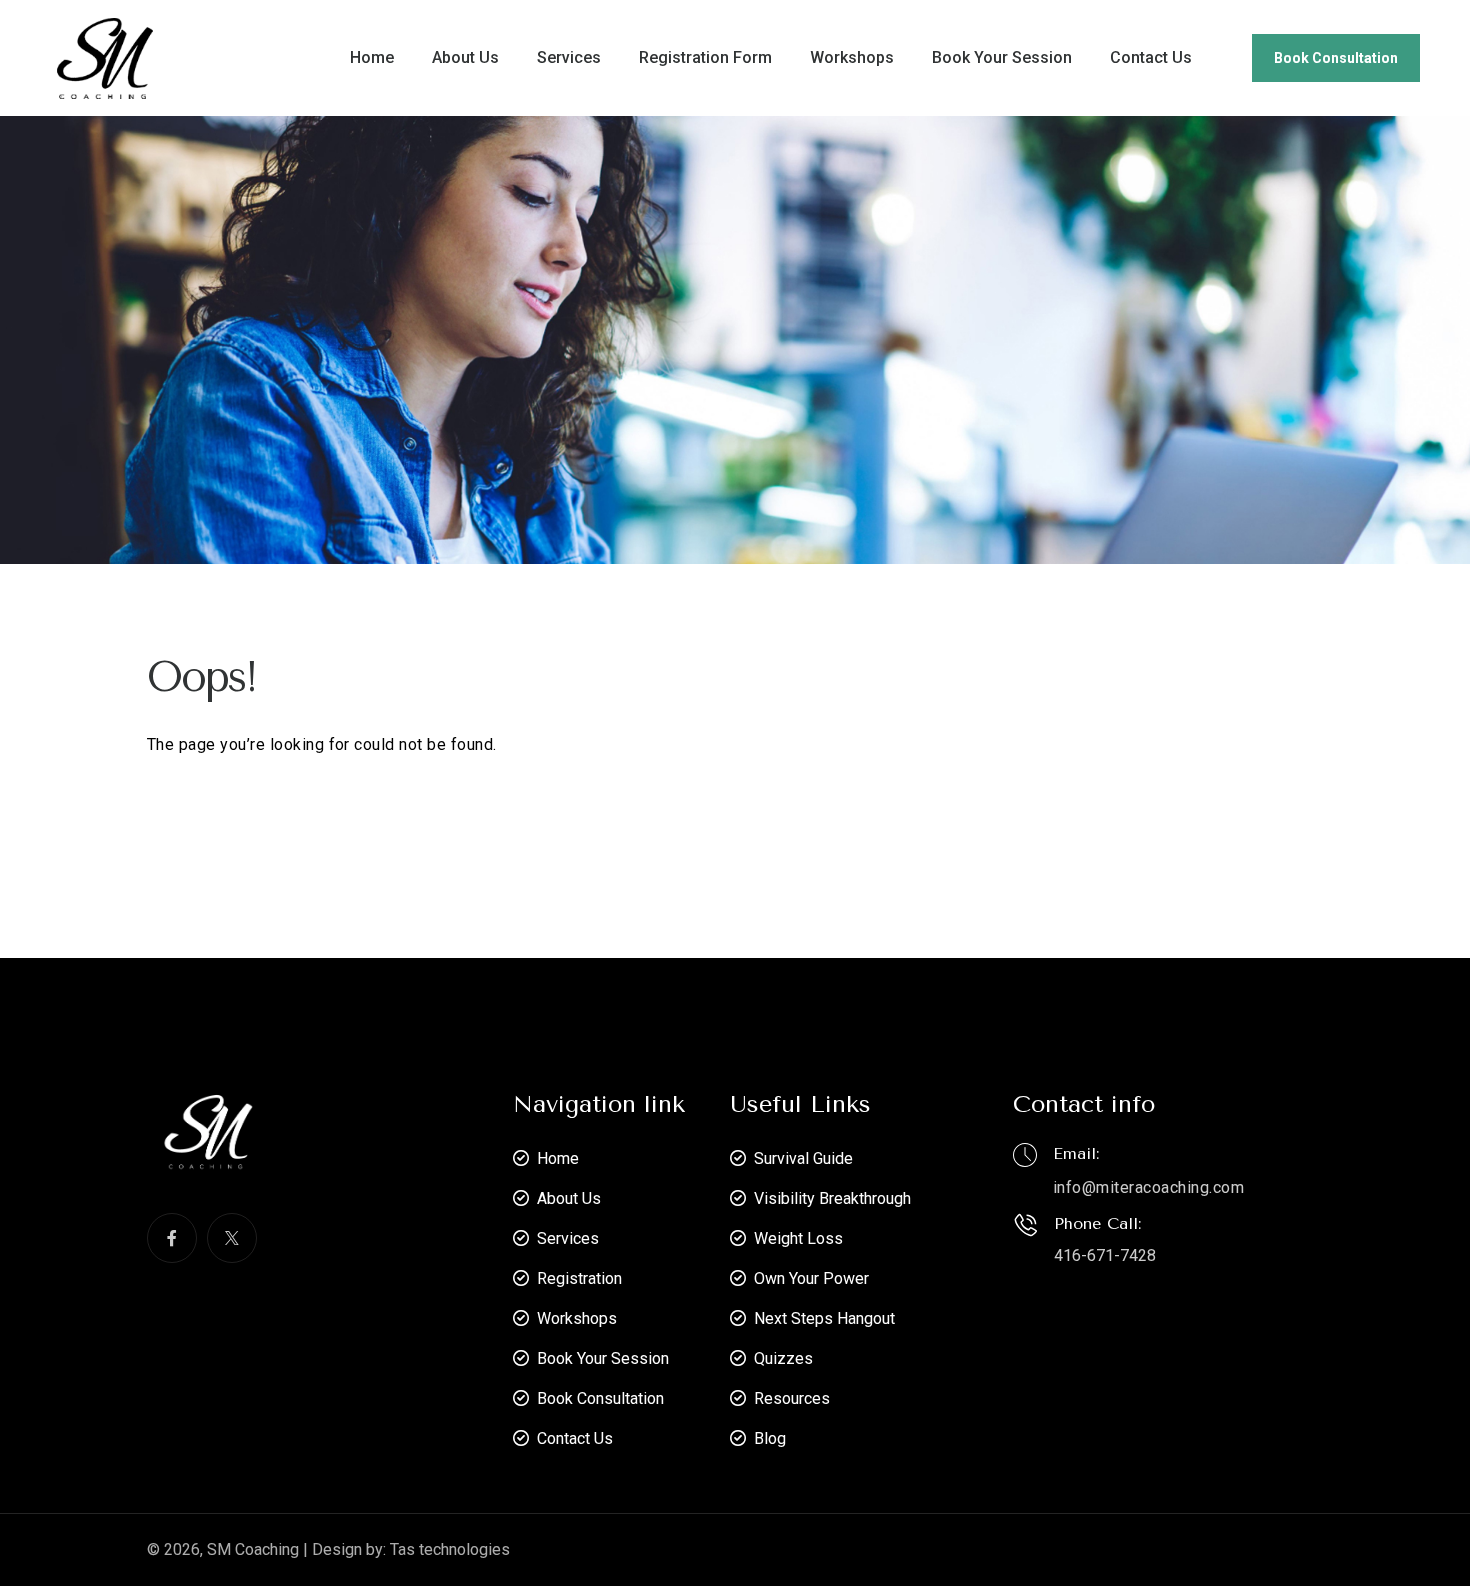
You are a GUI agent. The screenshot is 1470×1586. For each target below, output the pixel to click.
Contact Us (1151, 57)
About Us (465, 57)
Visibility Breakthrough (832, 1198)
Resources (792, 1398)
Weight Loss (798, 1238)
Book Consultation (1336, 58)
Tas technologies (450, 1549)
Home (372, 57)
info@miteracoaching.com (1148, 1187)
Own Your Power (811, 1278)
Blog (770, 1438)
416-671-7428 (1105, 1255)
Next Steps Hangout (824, 1318)
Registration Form (705, 57)
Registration (579, 1278)
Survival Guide (803, 1158)
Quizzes (783, 1358)
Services (569, 57)
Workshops (852, 57)
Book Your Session (1002, 57)
